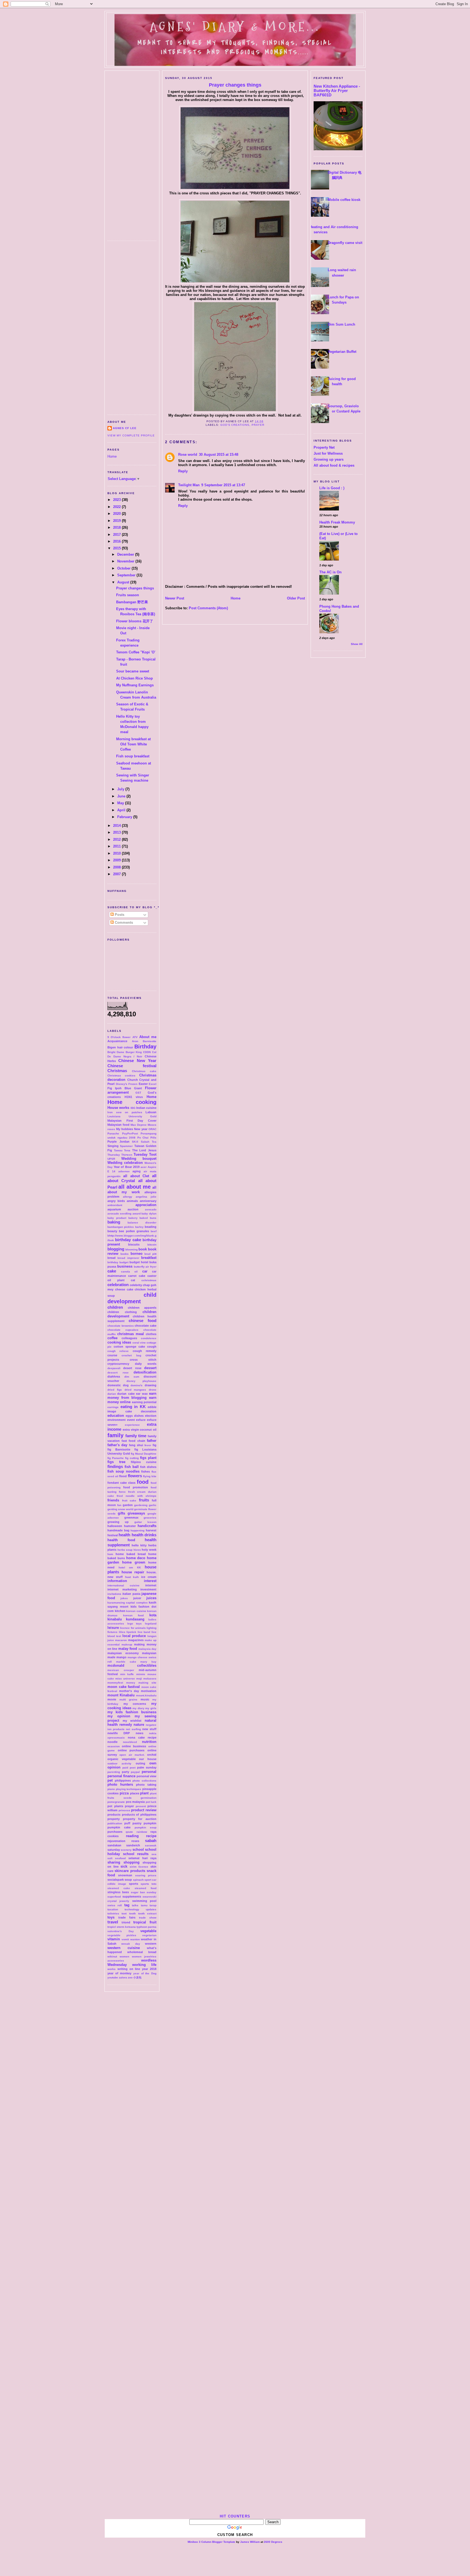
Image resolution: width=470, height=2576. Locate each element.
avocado (151, 1209)
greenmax (131, 1518)
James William (250, 2542)
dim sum (132, 1377)
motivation (149, 1691)
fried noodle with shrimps (137, 1496)
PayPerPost (130, 1133)
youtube (113, 1977)
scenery (126, 1850)
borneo (137, 1254)
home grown (134, 1562)
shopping (132, 1862)
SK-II (135, 1142)
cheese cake (124, 1289)
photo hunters (120, 1784)
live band (144, 1632)
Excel (153, 1084)
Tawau (118, 1150)
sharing (114, 1862)
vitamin (114, 1939)
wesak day (131, 1944)
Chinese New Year (137, 1061)
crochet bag (131, 1355)
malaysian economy (123, 1653)
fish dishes (148, 1467)
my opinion (119, 1716)
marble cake (126, 1662)
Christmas (117, 1071)
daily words (146, 1364)
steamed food (146, 1888)
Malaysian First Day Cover (132, 1121)
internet (151, 1585)
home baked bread (131, 1554)
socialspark (116, 1880)
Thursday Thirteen (120, 1155)
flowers (135, 1476)
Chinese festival (132, 1066)
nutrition (149, 1742)
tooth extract (147, 1913)
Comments (123, 923)
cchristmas (149, 1280)
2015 (117, 548)
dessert (150, 1368)
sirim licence (139, 1867)
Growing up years (329, 459)
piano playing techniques (124, 1789)
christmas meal (131, 1334)
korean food (134, 1615)
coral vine (139, 1343)
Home (112, 456)
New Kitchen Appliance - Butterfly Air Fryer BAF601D (337, 91)
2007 (117, 874)
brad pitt (150, 1254)
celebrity (136, 1285)
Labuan (151, 1112)
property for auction (140, 1819)
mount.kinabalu (146, 1695)
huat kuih (132, 1577)
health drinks (144, 1535)
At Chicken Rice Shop (134, 678)
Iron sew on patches (125, 1112)
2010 (117, 853)
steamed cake (119, 1888)
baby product (117, 1218)
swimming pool (144, 1901)
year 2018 (149, 1969)
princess (124, 1810)
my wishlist (132, 1721)
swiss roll (115, 1905)
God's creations (235, 425)
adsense (124, 1171)
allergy (128, 1197)
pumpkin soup (146, 1827)
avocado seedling (119, 1214)
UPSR (111, 1159)
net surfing (133, 1729)
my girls (151, 1708)
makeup (127, 1645)
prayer (129, 1806)
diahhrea (114, 1376)
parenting (114, 1772)
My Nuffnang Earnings (135, 685)
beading (151, 1227)
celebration (118, 1285)
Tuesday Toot (145, 1154)
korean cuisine (136, 1611)
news (140, 1733)
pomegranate (116, 1802)
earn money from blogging (132, 1396)
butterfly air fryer (145, 1267)
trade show (148, 1918)
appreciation (146, 1205)
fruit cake (129, 1500)
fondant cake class (121, 1483)
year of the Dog (145, 1973)
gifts (121, 1513)
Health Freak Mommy (337, 522)
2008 (117, 867)
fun (119, 1505)
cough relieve (118, 1351)
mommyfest (115, 1683)
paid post (129, 1768)
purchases (115, 1832)
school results (136, 1854)
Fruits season (128, 595)
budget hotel (139, 1262)
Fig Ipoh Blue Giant (125, 1088)
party (126, 1772)
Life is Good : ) (332, 488)
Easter (143, 1084)
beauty (112, 1231)
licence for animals (133, 1628)
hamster (130, 1526)
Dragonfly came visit (345, 243)
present (141, 1806)
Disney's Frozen (127, 1084)
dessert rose (118, 1373)
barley (139, 1227)
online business (134, 1746)
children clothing (122, 1312)
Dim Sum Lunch (341, 324)
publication (115, 1823)
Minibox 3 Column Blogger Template (211, 2542)
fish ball (132, 1467)
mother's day (129, 1691)
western (151, 1944)
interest (150, 1581)
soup (128, 1880)
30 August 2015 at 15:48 (219, 455)
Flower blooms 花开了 (135, 621)
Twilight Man (189, 485)
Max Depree (139, 1125)
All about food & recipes (334, 465)
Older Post (296, 598)
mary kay (148, 1662)
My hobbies (125, 1129)
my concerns (135, 1704)
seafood (120, 1858)
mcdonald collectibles (132, 1665)
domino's (137, 1385)
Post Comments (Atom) (208, 608)
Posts (119, 915)
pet (110, 1780)
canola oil (129, 1272)
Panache (113, 1133)
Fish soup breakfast (133, 756)
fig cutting (132, 1458)
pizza (124, 1793)
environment (117, 1420)
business (125, 1266)
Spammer (126, 1146)
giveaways (136, 1513)
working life (144, 1965)
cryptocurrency (118, 1364)
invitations (114, 1594)
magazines (136, 1640)
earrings (113, 1407)
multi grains (129, 1700)
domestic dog (118, 1385)
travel (113, 1922)
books (125, 1254)
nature (139, 1725)
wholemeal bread (142, 1952)
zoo (130, 1977)
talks (135, 1905)
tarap (153, 1905)
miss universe (125, 1679)
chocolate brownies (121, 1326)
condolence (149, 1338)
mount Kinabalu (121, 1695)
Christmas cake (144, 1071)
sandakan (114, 1845)
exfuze (141, 1420)
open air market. (132, 1755)
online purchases (131, 1750)
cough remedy (145, 1351)
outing (140, 1763)
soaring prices (146, 1875)
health (124, 1535)
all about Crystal (132, 1178)
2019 (117, 521)
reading (132, 1836)
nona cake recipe (142, 1737)
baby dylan (149, 1214)
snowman (125, 1875)
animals (132, 1201)
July (121, 789)
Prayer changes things (135, 588)
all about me (134, 1187)
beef (154, 1231)
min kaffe (127, 1674)
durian (112, 1394)
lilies (122, 1632)
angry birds (116, 1201)
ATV (135, 1037)
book (143, 1249)
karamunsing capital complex (128, 1603)
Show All (357, 644)
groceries (150, 1518)
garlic (153, 1505)
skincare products (130, 1871)
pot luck (151, 1802)
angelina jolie (146, 1197)
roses (135, 1841)
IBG (133, 1108)
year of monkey (119, 1973)
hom (110, 1554)
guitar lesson (145, 1522)
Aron (135, 1041)
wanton (135, 1939)
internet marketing (122, 1589)
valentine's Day (121, 1931)
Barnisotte (150, 1041)
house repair (133, 1572)
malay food (128, 1649)
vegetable (148, 1931)
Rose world (188, 455)
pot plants (115, 1806)
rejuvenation (116, 1841)
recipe (151, 1836)
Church (133, 1080)
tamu (144, 1905)
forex (122, 1492)
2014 (117, 826)
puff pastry (133, 1823)
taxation (113, 1909)
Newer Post (175, 598)
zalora (123, 1977)
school (138, 1850)
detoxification (145, 1372)
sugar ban (138, 1892)
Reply (183, 471)
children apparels (142, 1308)
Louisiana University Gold (132, 1116)
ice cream (149, 1577)
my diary (138, 1708)
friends (113, 1500)
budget (124, 1262)
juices (151, 1598)
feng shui (136, 1445)
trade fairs (127, 1917)
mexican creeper (121, 1670)
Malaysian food (118, 1125)
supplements (132, 1896)
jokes (124, 1598)
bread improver (128, 1258)
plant (144, 1793)
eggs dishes (135, 1416)
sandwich (133, 1845)
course (112, 1355)
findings (115, 1466)
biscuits (134, 1244)
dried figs (115, 1390)
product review (144, 1810)
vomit (125, 1939)
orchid (152, 1755)
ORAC (152, 1129)
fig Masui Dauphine (144, 1454)
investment (148, 1589)
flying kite (150, 1476)
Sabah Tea (149, 1142)
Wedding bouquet (139, 1159)
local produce (134, 1636)
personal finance (121, 1776)
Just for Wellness (328, 453)
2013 (117, 832)
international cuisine (123, 1585)
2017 (117, 535)
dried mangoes (135, 1390)
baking (114, 1222)
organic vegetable (122, 1759)
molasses (150, 1679)
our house (148, 1759)
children (115, 1307)
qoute (129, 1832)
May (121, 803)
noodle (112, 1742)
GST (138, 1093)
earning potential (144, 1402)
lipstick (131, 1632)
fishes (146, 1471)
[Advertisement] (132, 154)
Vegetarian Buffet (342, 352)
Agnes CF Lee (125, 428)
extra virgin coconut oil (140, 1430)
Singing (113, 1146)
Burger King (134, 1052)
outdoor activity (119, 1763)
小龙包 (137, 1977)
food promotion (136, 1487)
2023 (117, 500)
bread (112, 1258)
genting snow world (120, 1509)
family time (136, 1436)
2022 (117, 507)
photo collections (144, 1781)
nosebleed (130, 1742)
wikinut (112, 1957)
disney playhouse (142, 1381)
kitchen (120, 1611)
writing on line (129, 1969)
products (114, 1815)
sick (124, 1866)
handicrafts (147, 1526)
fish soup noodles (123, 1471)
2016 (117, 541)
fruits (144, 1500)
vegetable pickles (122, 1935)
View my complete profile (131, 435)
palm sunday (147, 1767)
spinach (138, 1880)
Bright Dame (116, 1052)
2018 (117, 527)
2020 (117, 514)
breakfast (149, 1258)
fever (148, 1445)
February (125, 817)
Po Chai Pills (147, 1138)
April (122, 810)
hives (137, 1550)
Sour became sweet (133, 671)
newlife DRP (119, 1733)
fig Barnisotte (119, 1449)
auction (133, 1209)
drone (153, 1390)
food (143, 1482)
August (124, 582)
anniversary (148, 1201)
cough (152, 1347)
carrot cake (137, 1276)
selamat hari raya (142, 1858)
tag (127, 1905)
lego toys (135, 1624)
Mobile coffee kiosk (344, 200)
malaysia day (147, 1649)
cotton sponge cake (129, 1347)
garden (128, 1505)
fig (154, 1445)
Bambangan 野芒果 (132, 602)
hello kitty (139, 1545)
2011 (117, 846)
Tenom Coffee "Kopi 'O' (136, 652)
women (124, 1957)
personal (149, 1772)
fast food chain (133, 1441)
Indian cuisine (146, 1108)
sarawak (151, 1845)
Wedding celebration (125, 1163)
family (115, 1435)
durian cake (126, 1394)
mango (121, 1657)
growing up (118, 1522)
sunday (151, 1892)
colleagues (129, 1338)
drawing (151, 1385)
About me (148, 1037)
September (127, 575)
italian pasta (131, 1594)
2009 (117, 860)
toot (124, 1913)
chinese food (143, 1321)
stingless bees (118, 1892)
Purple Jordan (118, 1142)
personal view (146, 1776)
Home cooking (132, 1102)
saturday (114, 1850)
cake (112, 1271)
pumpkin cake (119, 1827)
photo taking (146, 1785)
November (126, 561)
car (145, 1271)
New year (141, 1129)
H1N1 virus (134, 1097)
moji (139, 1679)
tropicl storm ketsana (122, 1927)
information (117, 1581)
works (112, 1969)
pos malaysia (135, 1802)
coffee (112, 1338)
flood (123, 1476)
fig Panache (116, 1458)
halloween (115, 1526)
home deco (136, 1558)
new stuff (149, 1729)
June (122, 796)
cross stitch (143, 1360)
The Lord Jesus (144, 1150)
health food (121, 1540)
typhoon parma (146, 1927)
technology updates (140, 1909)
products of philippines (139, 1815)
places (135, 1793)
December (126, 554)
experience (132, 1425)
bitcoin (152, 1245)
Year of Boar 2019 (127, 1167)
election (151, 1416)
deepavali (114, 1368)
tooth (132, 1913)
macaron (121, 1640)
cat (133, 1280)
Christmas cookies (121, 1076)
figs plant (148, 1458)
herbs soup (125, 1550)
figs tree (116, 1462)
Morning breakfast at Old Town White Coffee (133, 744)
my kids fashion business (132, 1712)
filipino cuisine (144, 1462)
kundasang (135, 1619)
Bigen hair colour (120, 1047)
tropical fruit (145, 1922)
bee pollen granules (134, 1231)
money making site (141, 1683)
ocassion (114, 1746)
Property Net (324, 447)
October (124, 568)
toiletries (113, 1913)
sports (134, 1884)
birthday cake (128, 1240)
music (145, 1699)
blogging (116, 1249)
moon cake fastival (124, 1687)
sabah (151, 1841)
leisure (113, 1628)
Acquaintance (117, 1041)
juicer (137, 1598)
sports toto (149, 1884)
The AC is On (330, 572)
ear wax (142, 1394)
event (131, 1420)
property (114, 1819)
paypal (135, 1772)
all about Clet (136, 1176)
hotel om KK (130, 1567)
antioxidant (115, 1205)
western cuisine (124, 1948)
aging (137, 1171)
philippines (123, 1780)
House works (118, 1108)
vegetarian (149, 1935)
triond (126, 1922)
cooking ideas (119, 1342)
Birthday (145, 1047)
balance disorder (142, 1223)
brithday (113, 1262)
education (116, 1416)
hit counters (235, 2516)
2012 (117, 839)
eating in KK (133, 1407)
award (137, 1214)
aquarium (114, 1209)
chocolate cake (146, 1326)
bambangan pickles (121, 1227)
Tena (127, 1150)
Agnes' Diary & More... (235, 27)
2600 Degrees (273, 2542)
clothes (151, 1334)
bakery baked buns (143, 1218)
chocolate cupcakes (123, 1330)
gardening (141, 1505)
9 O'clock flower (119, 1037)
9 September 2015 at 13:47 (223, 485)
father (152, 1441)
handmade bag (118, 1530)
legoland (151, 1624)
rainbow (142, 1832)
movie (112, 1699)
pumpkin (150, 1823)
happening (137, 1530)
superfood (114, 1897)
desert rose (132, 1368)
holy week (149, 1550)
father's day (117, 1445)
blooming (132, 1249)
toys (111, 1917)
